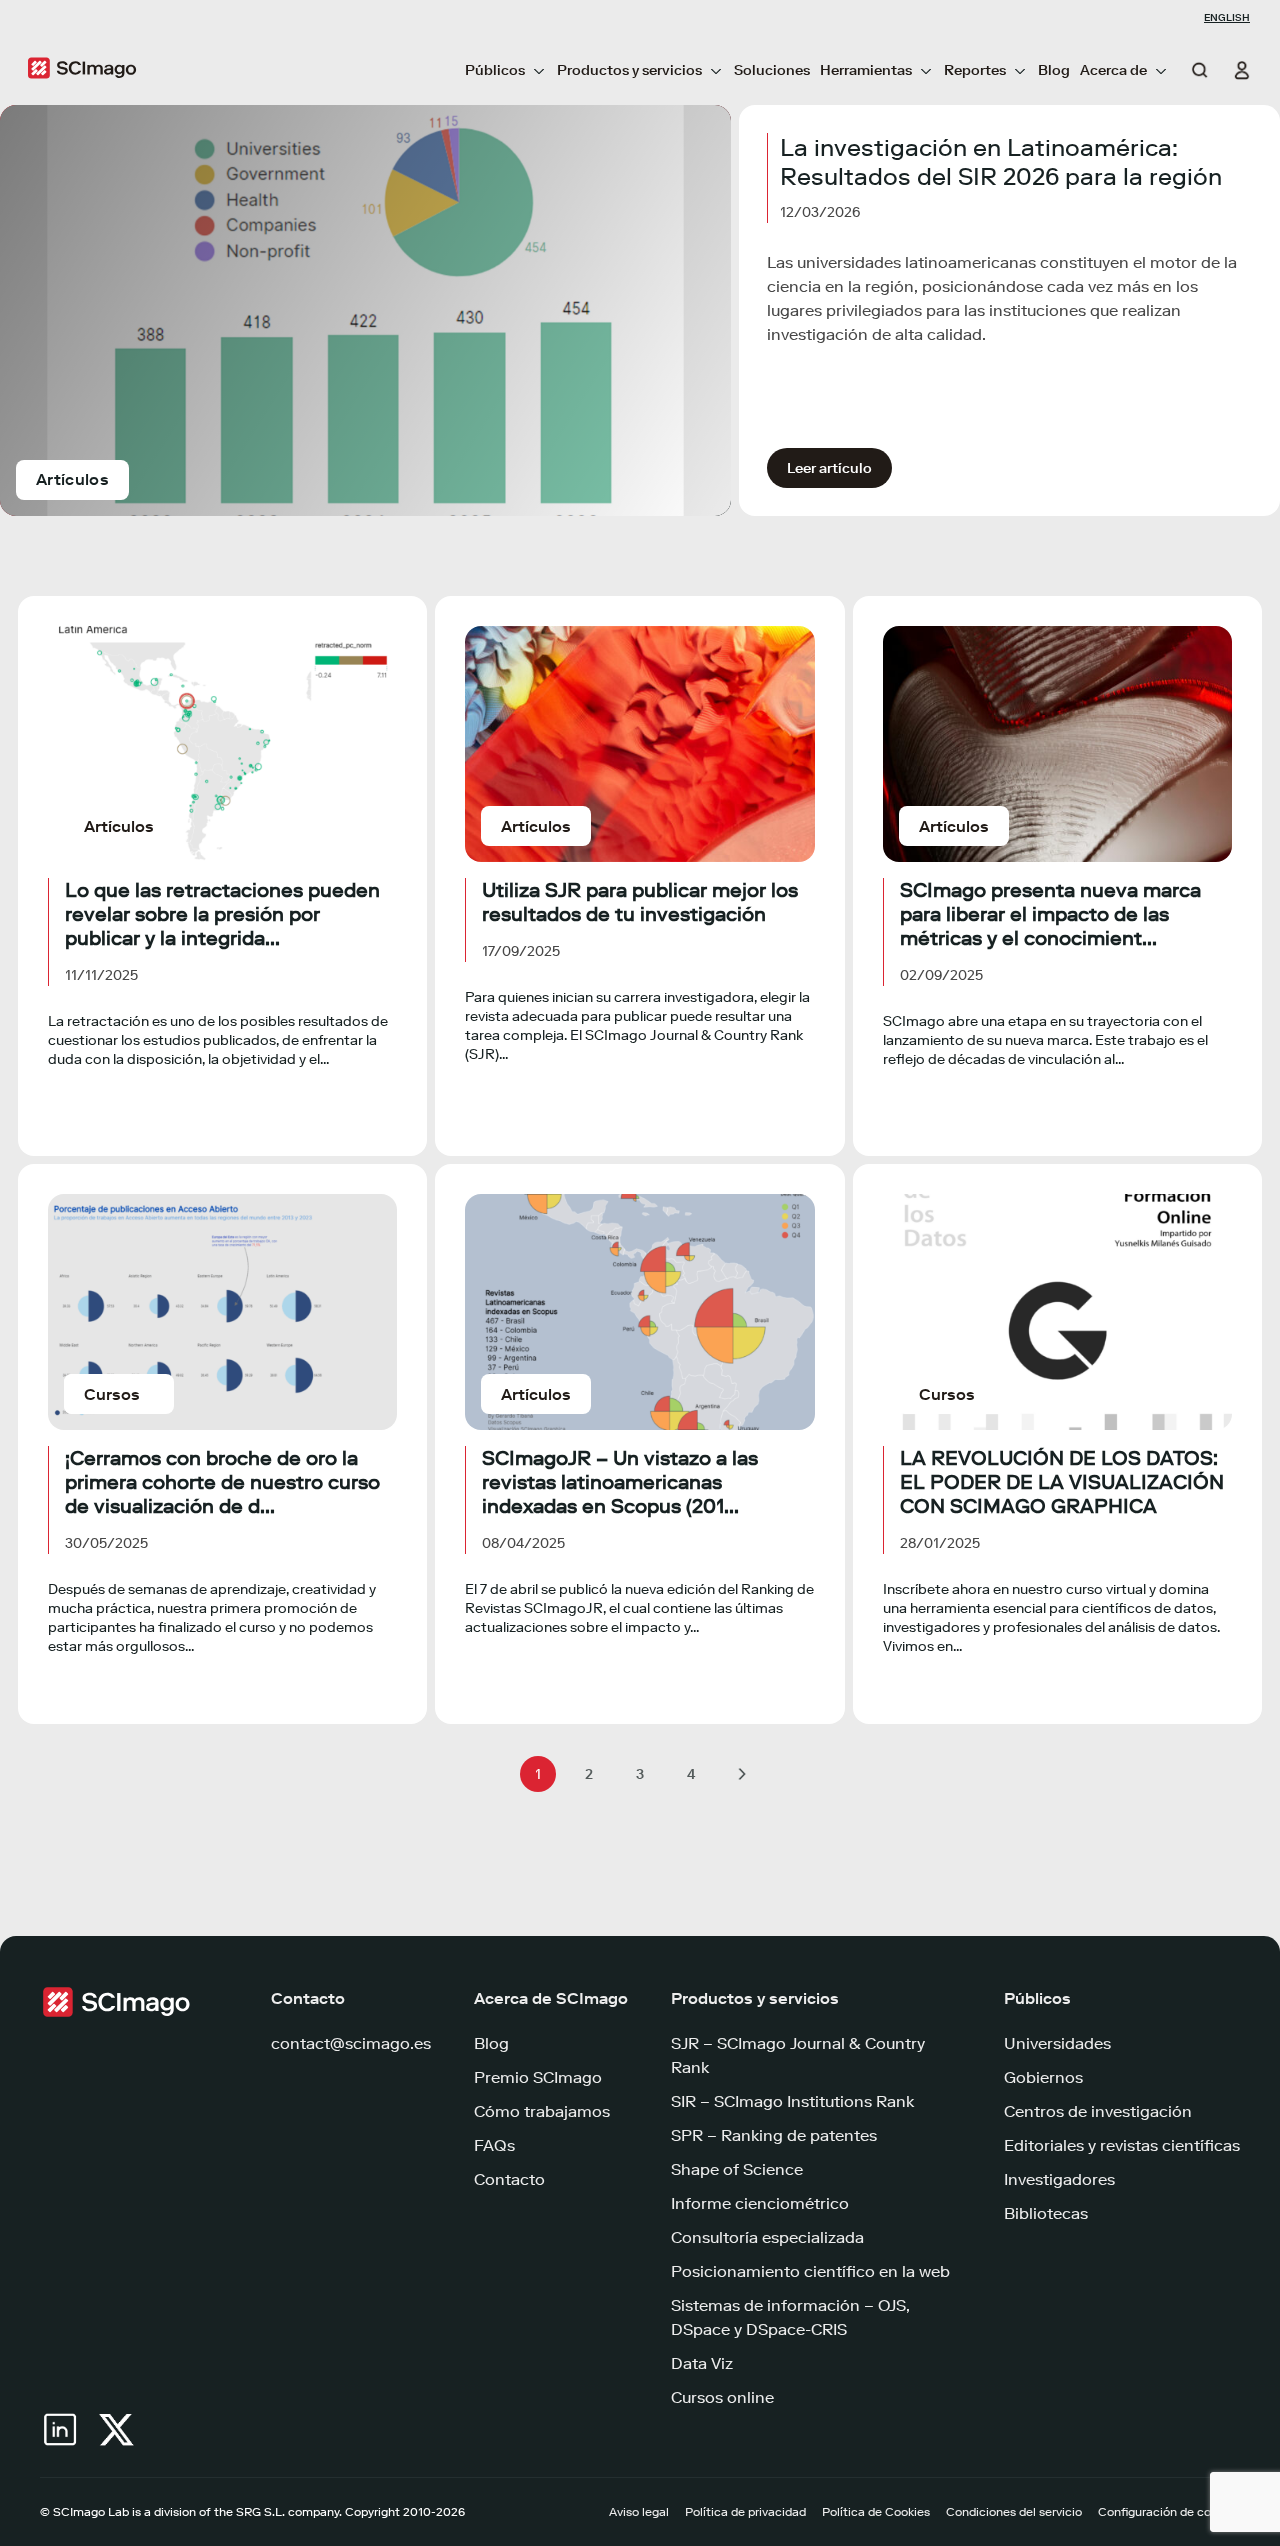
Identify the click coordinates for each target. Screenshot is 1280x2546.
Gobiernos (1043, 2077)
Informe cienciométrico (760, 2203)
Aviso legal (639, 2512)
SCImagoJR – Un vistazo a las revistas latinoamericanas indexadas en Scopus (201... (620, 1482)
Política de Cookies (876, 2512)
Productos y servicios (629, 70)
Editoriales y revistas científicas (1122, 2145)
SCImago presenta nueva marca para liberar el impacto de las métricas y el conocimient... (1050, 914)
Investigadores (1059, 2179)
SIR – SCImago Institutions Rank (792, 2101)
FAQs (494, 2145)
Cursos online (722, 2397)
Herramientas (866, 70)
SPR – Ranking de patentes (774, 2135)
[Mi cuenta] (1234, 70)
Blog (1054, 70)
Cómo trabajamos (542, 2111)
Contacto (509, 2179)
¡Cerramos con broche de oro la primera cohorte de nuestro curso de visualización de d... (222, 1482)
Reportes (975, 70)
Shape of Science (737, 2169)
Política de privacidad (745, 2512)
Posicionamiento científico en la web (810, 2271)
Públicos (495, 70)
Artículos (72, 479)
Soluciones (772, 70)
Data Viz (702, 2363)
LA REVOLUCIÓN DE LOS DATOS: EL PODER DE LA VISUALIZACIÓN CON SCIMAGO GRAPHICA (1062, 1482)
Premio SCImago (538, 2077)
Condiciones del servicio (1014, 2512)
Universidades (1057, 2043)
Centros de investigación (1098, 2111)
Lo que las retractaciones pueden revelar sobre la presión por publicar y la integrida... (222, 914)
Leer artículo (829, 468)
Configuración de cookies (1169, 2512)
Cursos (112, 1394)
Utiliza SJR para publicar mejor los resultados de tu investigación (640, 902)
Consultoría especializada (767, 2237)
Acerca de (1113, 70)
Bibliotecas (1046, 2213)
